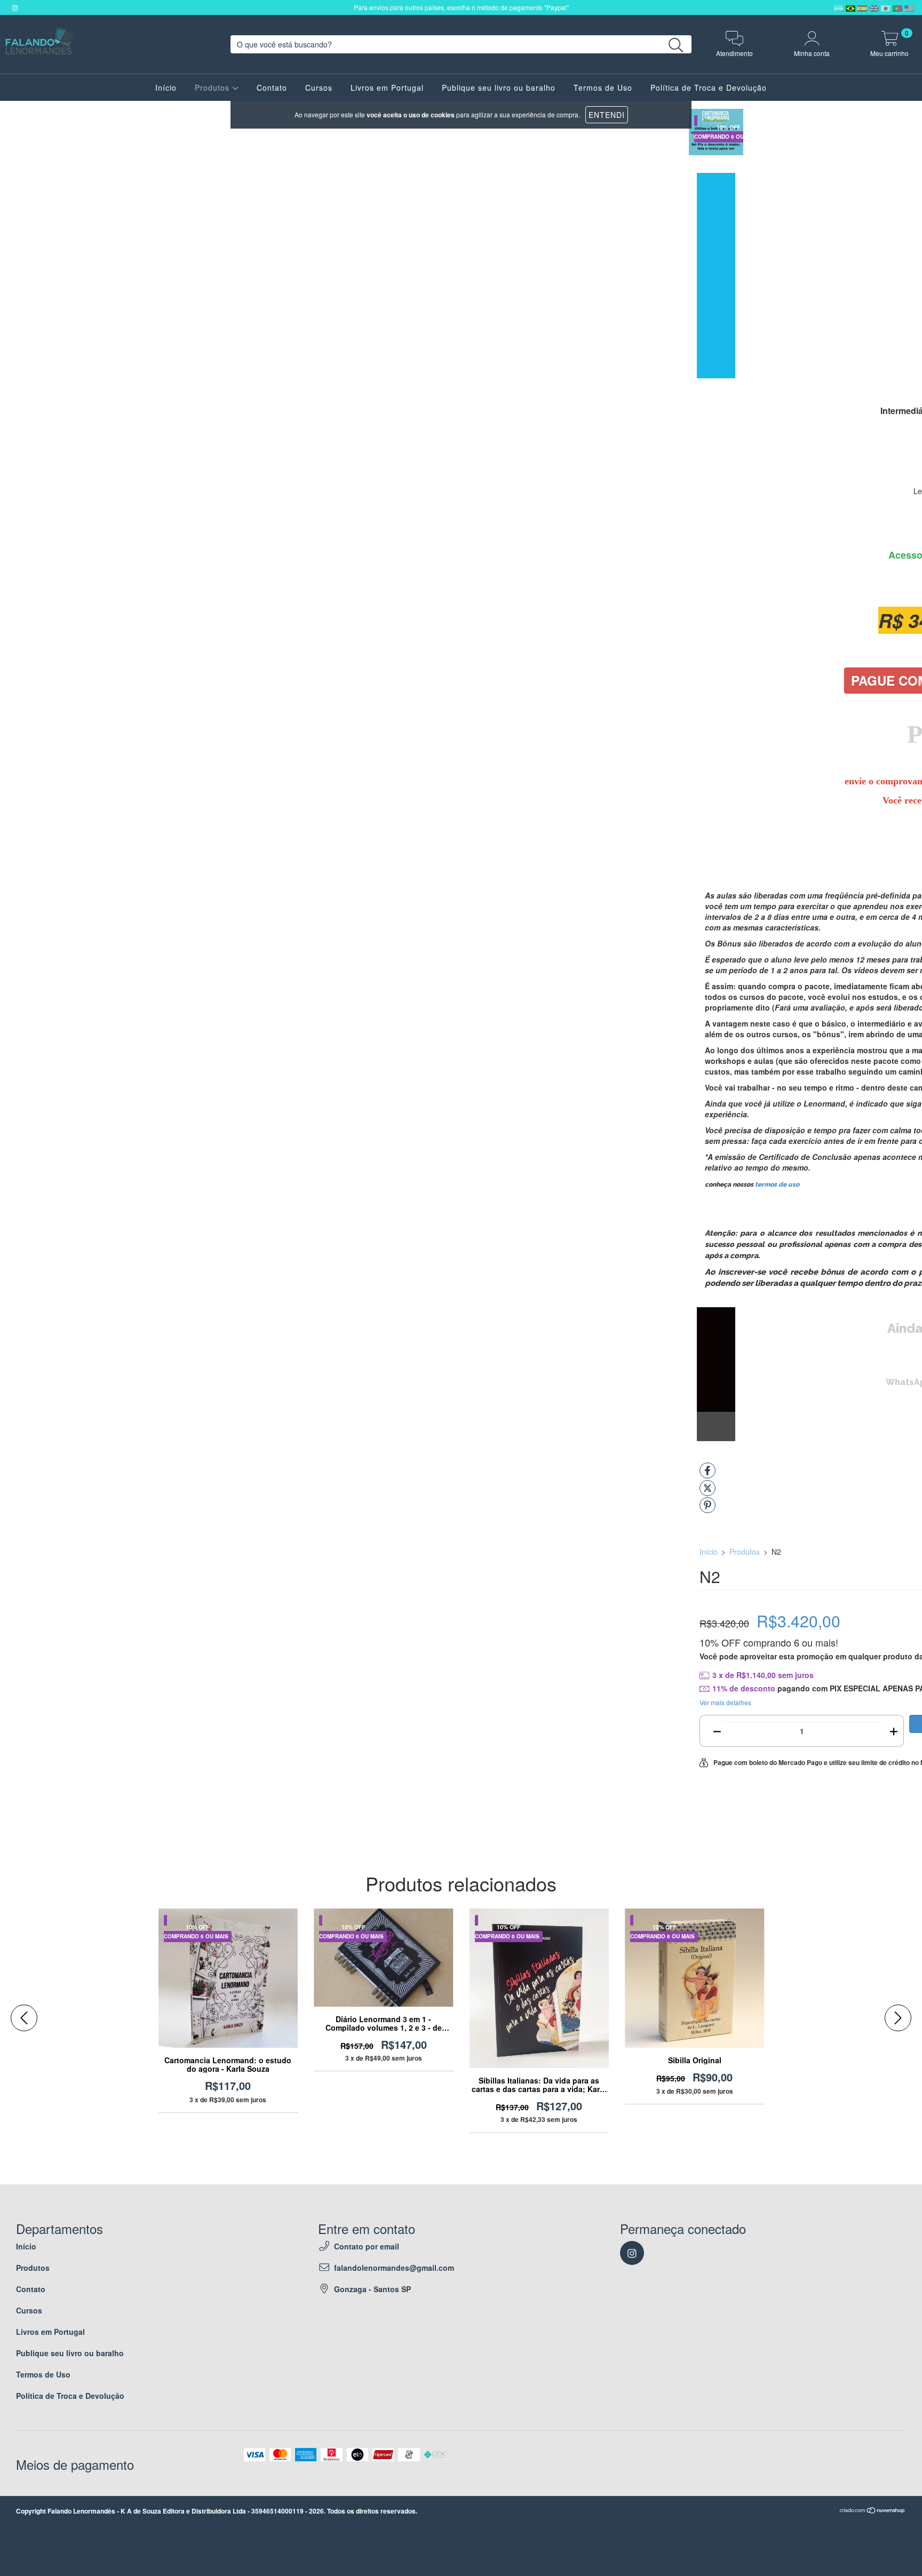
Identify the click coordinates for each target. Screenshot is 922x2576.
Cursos (319, 88)
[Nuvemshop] (873, 2511)
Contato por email (367, 2246)
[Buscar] (676, 46)
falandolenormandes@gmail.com (394, 2268)
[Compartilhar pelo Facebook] (708, 1475)
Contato (272, 88)
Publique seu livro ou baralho (499, 88)
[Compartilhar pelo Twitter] (708, 1492)
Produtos (213, 88)
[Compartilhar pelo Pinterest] (708, 1509)
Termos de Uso (603, 88)
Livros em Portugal (387, 88)
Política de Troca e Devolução (709, 88)
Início (166, 88)
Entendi (607, 115)
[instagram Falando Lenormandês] (15, 7)
